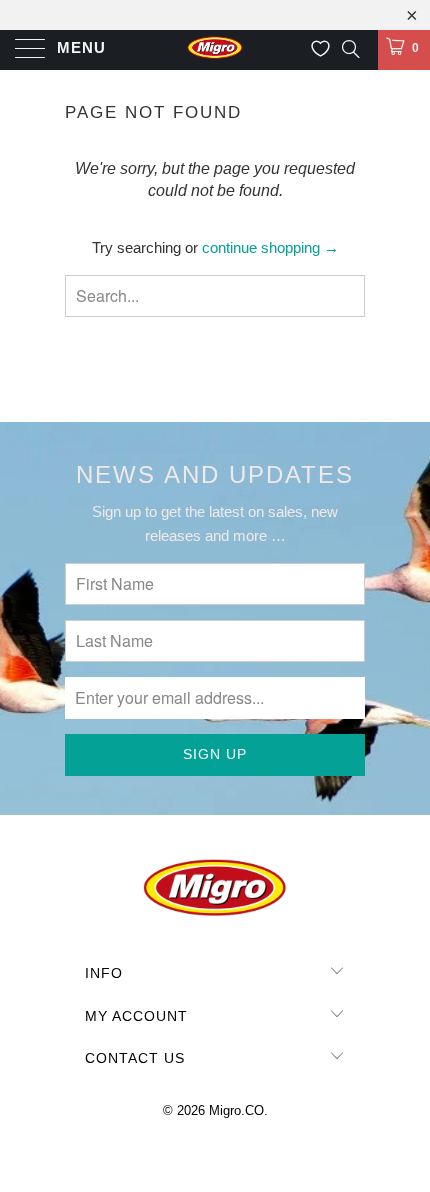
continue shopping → (270, 247)
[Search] (349, 48)
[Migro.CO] (215, 50)
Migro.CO (236, 1110)
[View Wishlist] (320, 49)
